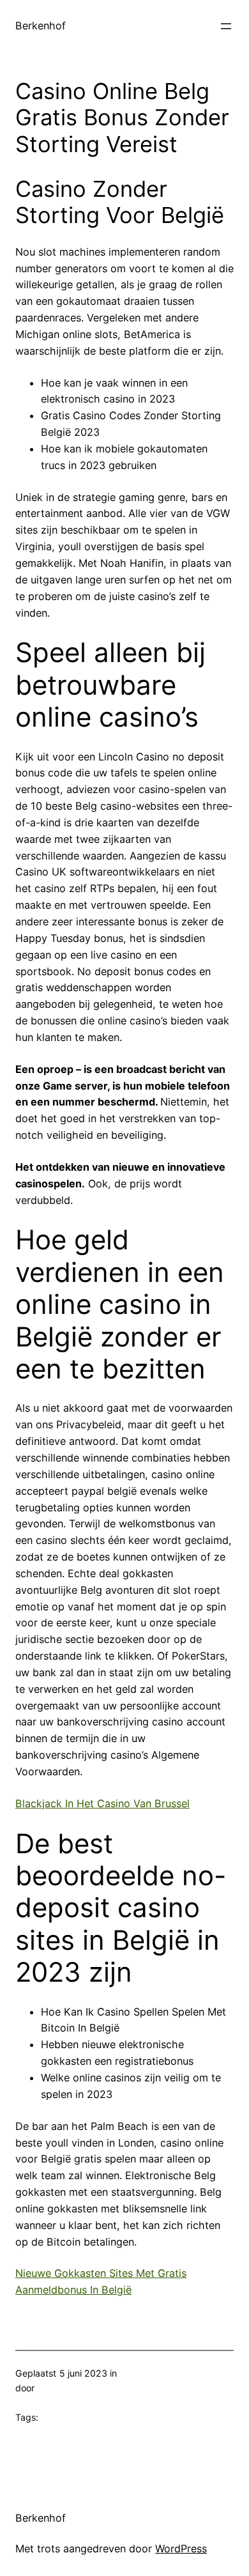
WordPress (181, 2549)
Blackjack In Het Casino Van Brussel (102, 1803)
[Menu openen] (226, 26)
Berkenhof (41, 26)
